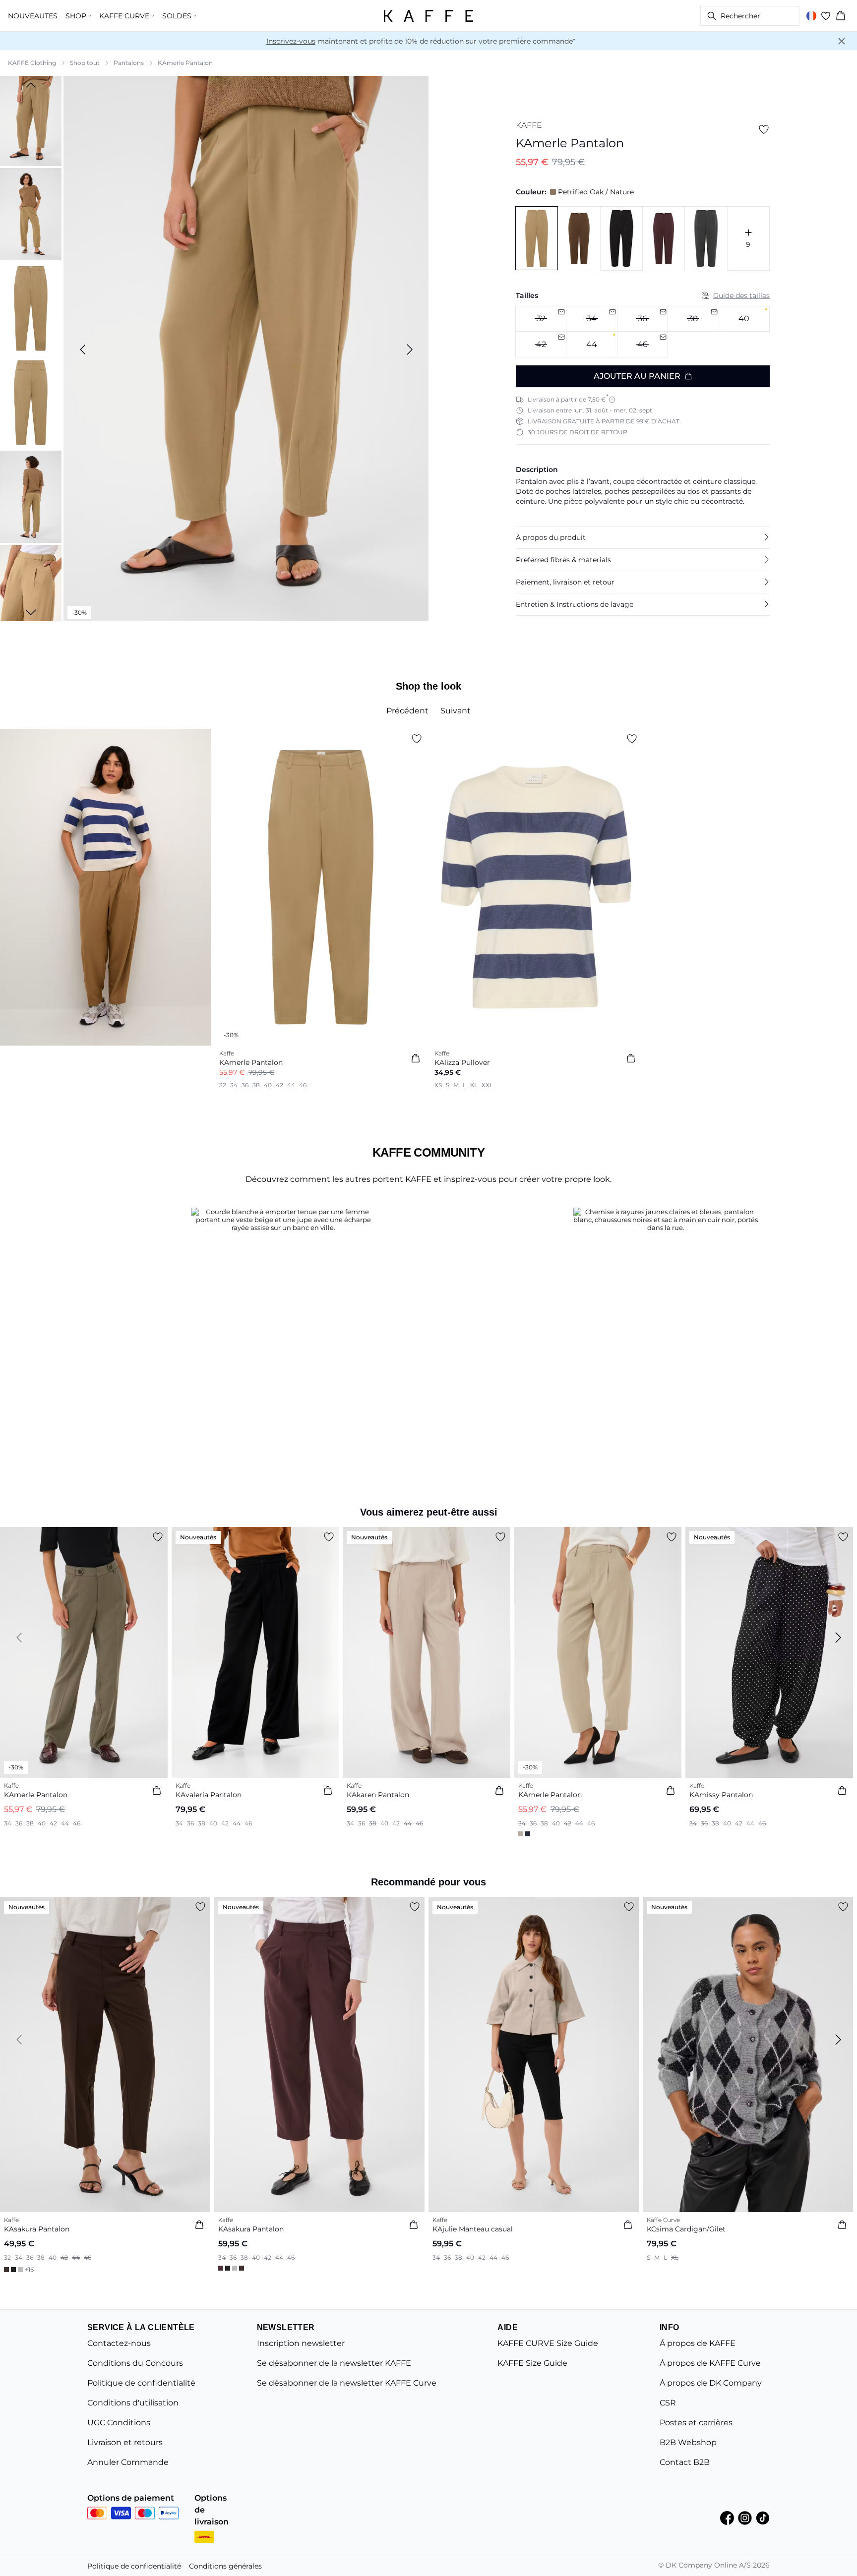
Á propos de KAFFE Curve (710, 2363)
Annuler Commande (128, 2462)
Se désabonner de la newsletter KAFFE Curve (347, 2383)
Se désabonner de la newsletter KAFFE (334, 2363)
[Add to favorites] (764, 129)
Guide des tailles (741, 295)
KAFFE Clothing (32, 63)
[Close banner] (842, 41)
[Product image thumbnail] (31, 120)
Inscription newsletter (301, 2343)
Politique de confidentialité (141, 2383)
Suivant (456, 711)
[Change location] (811, 16)
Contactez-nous (119, 2343)
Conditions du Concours (135, 2363)
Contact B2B (685, 2462)
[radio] (744, 319)
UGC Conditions (119, 2423)
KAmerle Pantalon (185, 63)
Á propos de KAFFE (698, 2343)
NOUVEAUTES (33, 16)
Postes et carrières (696, 2423)
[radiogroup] (643, 332)
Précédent (407, 711)
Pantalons (129, 63)
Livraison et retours (125, 2442)
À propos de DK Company (711, 2383)
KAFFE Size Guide (532, 2363)
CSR (668, 2403)
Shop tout (85, 63)
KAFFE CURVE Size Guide (548, 2343)
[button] (643, 537)
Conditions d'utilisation (133, 2403)
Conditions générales (225, 2566)
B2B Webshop (688, 2442)
